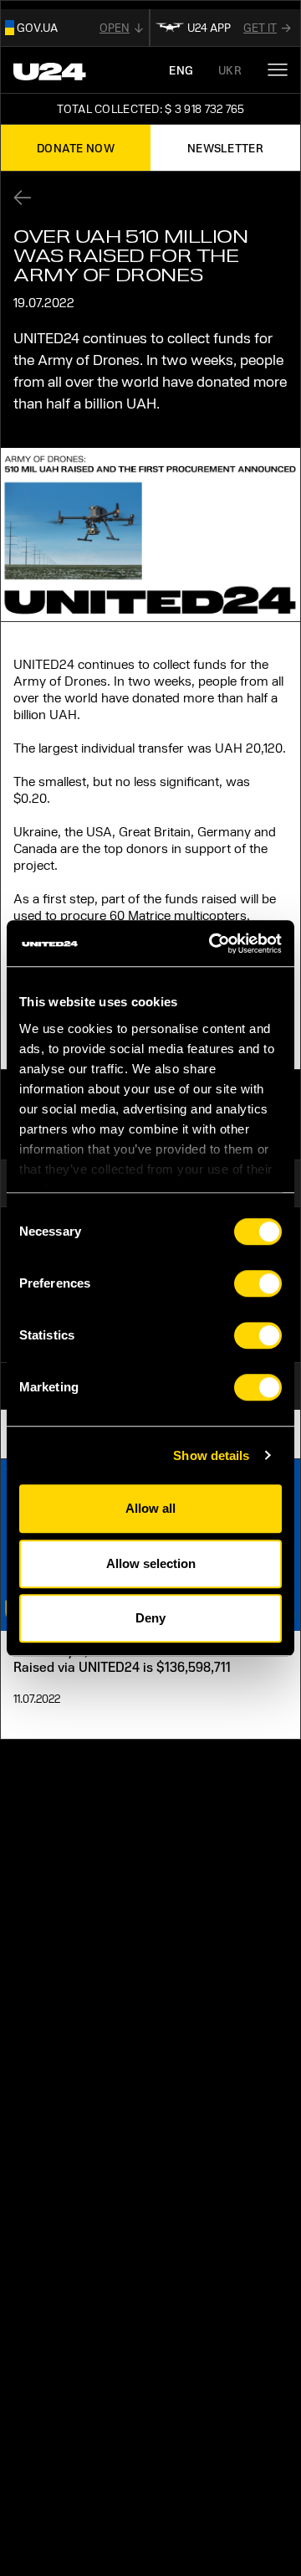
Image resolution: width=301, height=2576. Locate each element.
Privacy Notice (66, 1889)
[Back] (28, 197)
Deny (150, 1618)
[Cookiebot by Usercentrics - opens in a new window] (212, 944)
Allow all (150, 1508)
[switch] (258, 1283)
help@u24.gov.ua (65, 2112)
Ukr (230, 70)
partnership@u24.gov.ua (89, 2179)
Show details (211, 1455)
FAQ (26, 1969)
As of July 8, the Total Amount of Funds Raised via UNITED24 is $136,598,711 (133, 1658)
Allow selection (151, 1563)
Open (115, 28)
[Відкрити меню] (277, 70)
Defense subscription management (140, 1929)
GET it (260, 28)
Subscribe (235, 2356)
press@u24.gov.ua (68, 2145)
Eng (181, 70)
